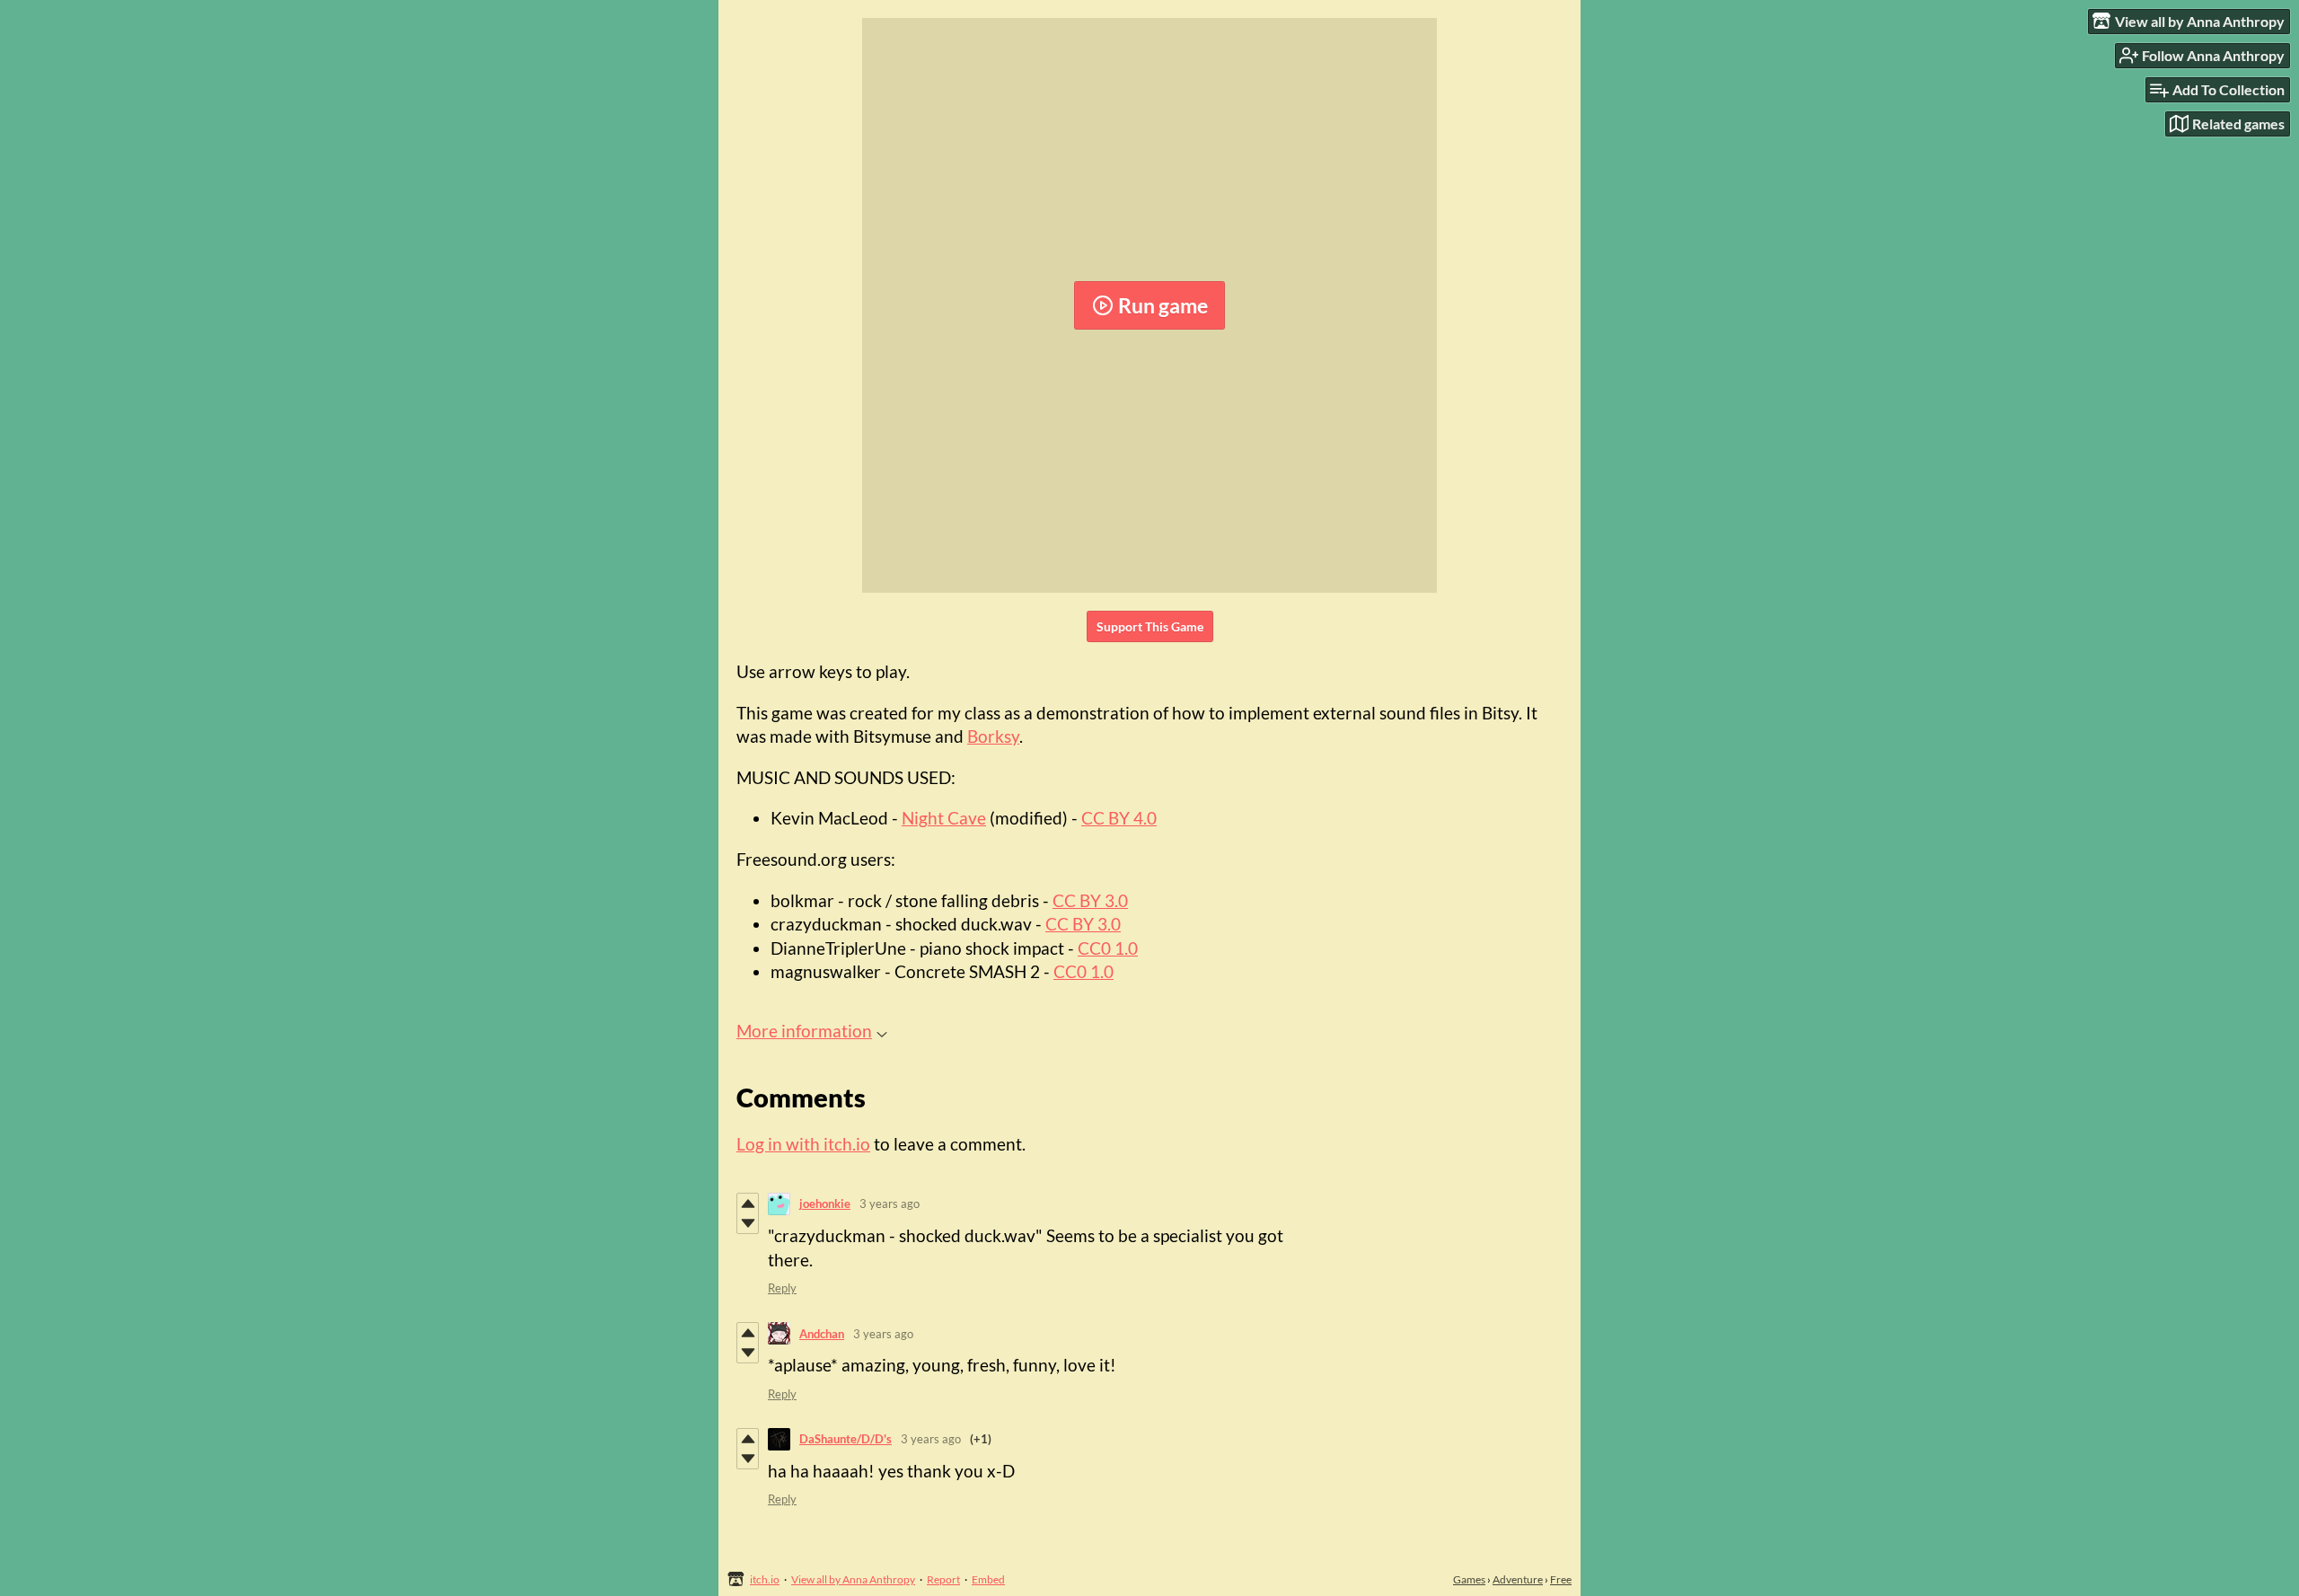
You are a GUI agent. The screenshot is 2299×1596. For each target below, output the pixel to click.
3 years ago (890, 1204)
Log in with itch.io (803, 1144)
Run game (1163, 305)
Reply (782, 1288)
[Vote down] (748, 1223)
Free (1561, 1579)
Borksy (993, 736)
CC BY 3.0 (1090, 900)
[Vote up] (748, 1204)
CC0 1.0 (1108, 948)
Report (943, 1579)
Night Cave (944, 818)
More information (804, 1031)
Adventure (1518, 1579)
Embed (988, 1579)
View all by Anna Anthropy (853, 1579)
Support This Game (1150, 626)
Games (1469, 1579)
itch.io (765, 1579)
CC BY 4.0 (1119, 818)
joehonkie (825, 1204)
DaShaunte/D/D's (846, 1439)
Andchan (822, 1334)
